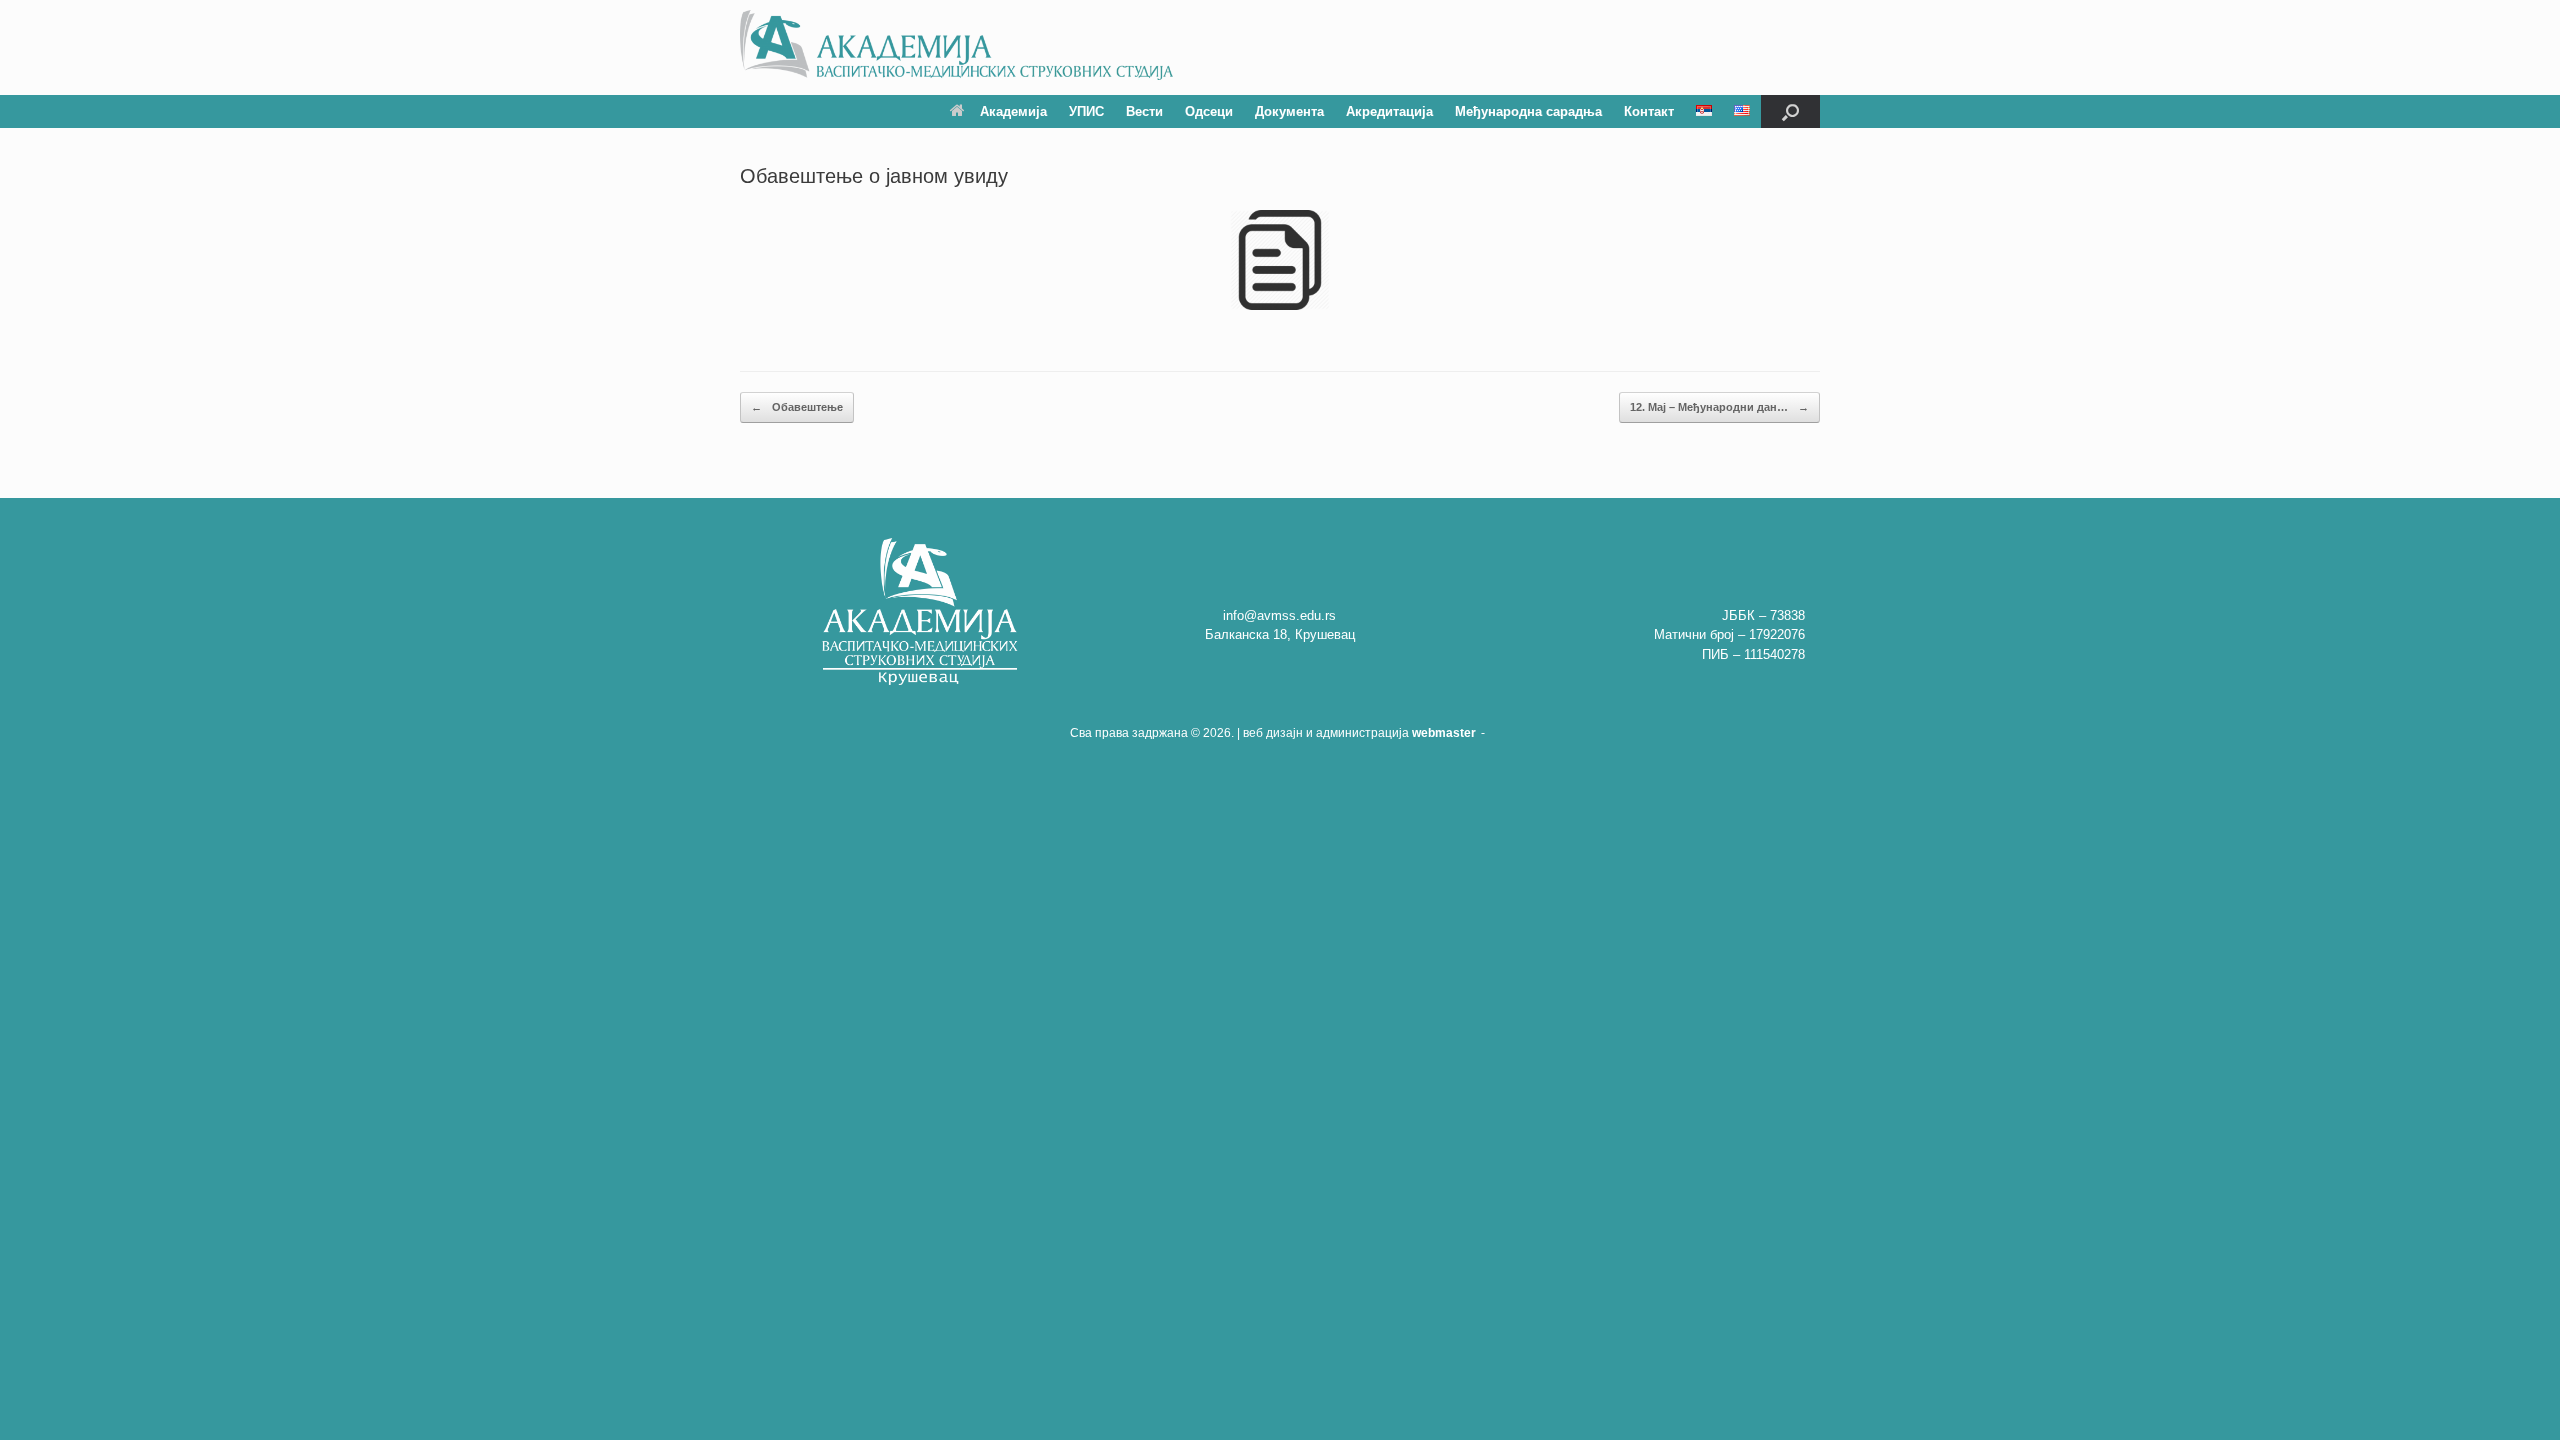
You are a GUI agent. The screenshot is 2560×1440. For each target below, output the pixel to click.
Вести (1144, 111)
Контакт (1649, 111)
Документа (1289, 111)
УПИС (1086, 111)
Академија (1013, 111)
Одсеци (1209, 111)
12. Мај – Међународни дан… (1719, 407)
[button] (1790, 111)
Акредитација (1389, 111)
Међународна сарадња (1528, 111)
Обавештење (797, 407)
